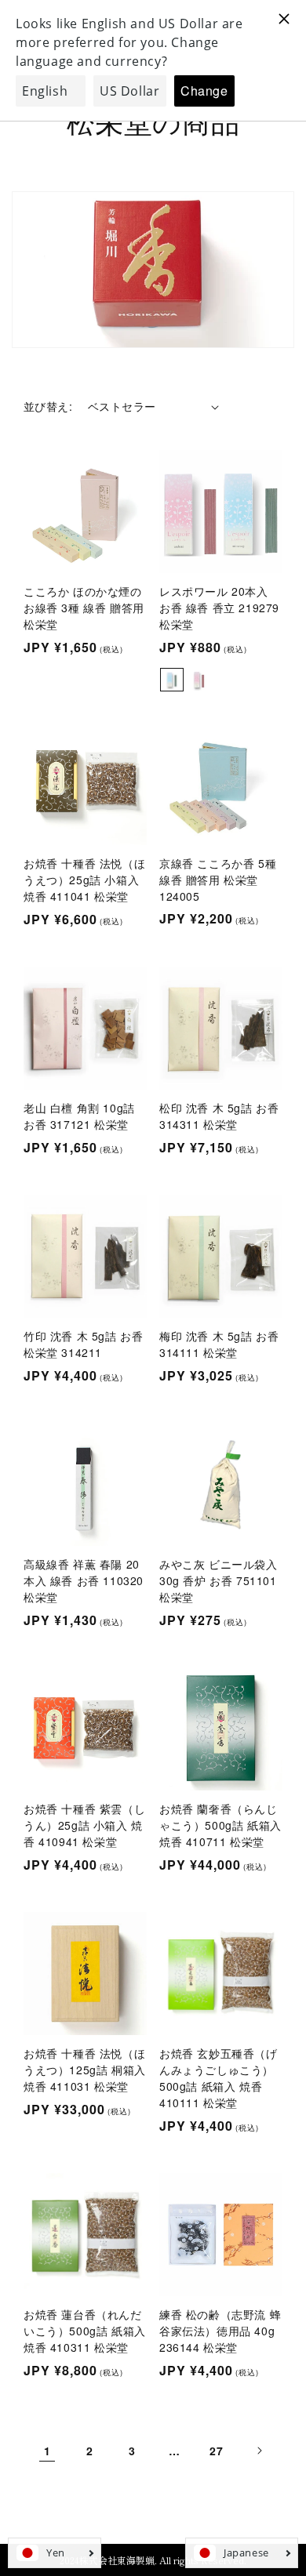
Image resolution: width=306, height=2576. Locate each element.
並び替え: (48, 406)
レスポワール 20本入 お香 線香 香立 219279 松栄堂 (219, 608)
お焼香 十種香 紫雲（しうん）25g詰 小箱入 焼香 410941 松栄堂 (84, 1825)
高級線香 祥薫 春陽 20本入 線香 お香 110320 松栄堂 (84, 1580)
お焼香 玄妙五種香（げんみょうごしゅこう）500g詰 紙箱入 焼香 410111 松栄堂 (219, 2078)
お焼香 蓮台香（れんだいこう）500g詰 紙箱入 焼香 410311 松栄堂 (85, 2331)
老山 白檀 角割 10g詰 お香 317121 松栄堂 (79, 1116)
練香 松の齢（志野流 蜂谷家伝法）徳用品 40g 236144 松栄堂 (220, 2331)
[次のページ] (259, 2451)
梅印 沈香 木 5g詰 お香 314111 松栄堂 (219, 1344)
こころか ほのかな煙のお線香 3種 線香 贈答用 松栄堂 (84, 608)
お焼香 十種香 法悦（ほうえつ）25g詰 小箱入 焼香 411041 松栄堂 (84, 880)
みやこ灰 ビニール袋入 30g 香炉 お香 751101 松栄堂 (219, 1580)
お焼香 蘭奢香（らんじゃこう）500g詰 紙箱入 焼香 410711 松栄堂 (220, 1825)
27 (216, 2451)
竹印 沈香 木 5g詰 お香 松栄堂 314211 (83, 1344)
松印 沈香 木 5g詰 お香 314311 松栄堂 (219, 1116)
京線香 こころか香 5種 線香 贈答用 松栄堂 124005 (218, 880)
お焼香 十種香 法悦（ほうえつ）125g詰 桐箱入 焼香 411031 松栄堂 (85, 2070)
